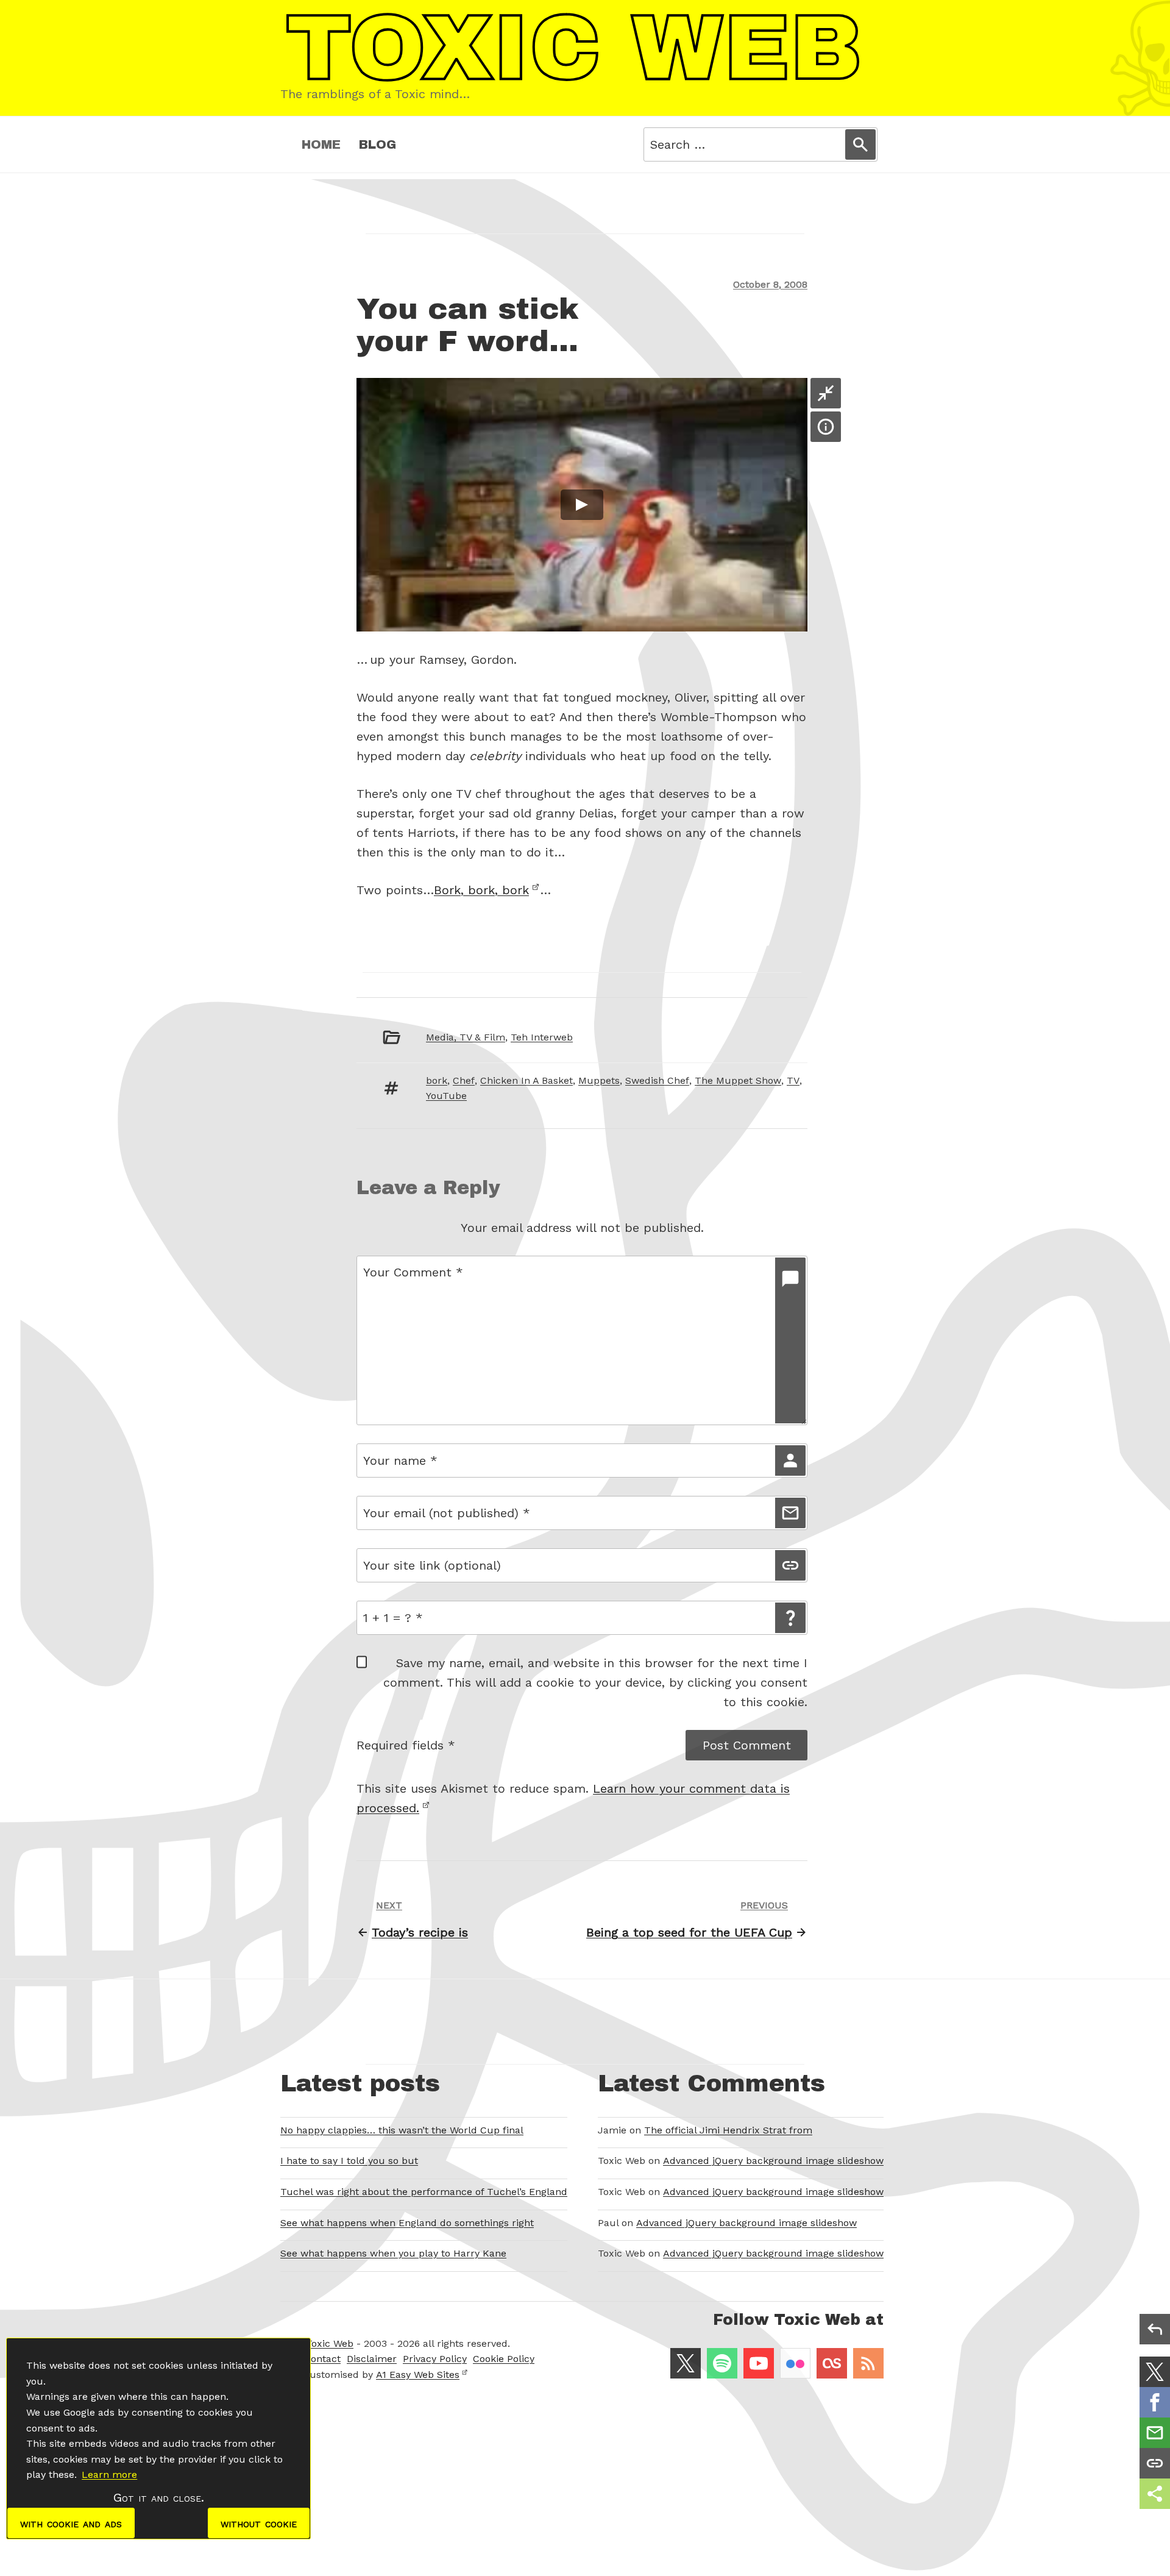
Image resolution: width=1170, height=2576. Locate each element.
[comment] (790, 1340)
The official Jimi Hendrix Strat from (728, 2130)
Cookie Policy (504, 2359)
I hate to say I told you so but (349, 2161)
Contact (322, 2359)
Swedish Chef (657, 1080)
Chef (464, 1080)
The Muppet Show (738, 1080)
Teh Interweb (542, 1037)
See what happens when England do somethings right (407, 2223)
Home (321, 144)
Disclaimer (372, 2359)
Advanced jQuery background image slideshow (773, 2161)
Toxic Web (330, 2343)
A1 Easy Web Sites (418, 2375)
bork (437, 1080)
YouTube (446, 1096)
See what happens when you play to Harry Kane (393, 2253)
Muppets (599, 1080)
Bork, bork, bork (481, 890)
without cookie (259, 2523)
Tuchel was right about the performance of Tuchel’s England (424, 2192)
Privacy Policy (435, 2359)
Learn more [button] (109, 2475)
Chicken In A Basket (526, 1080)
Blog (378, 144)
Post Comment (747, 1745)
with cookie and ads (71, 2523)
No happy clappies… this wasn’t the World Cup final (402, 2130)
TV (793, 1080)
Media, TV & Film (466, 1037)
